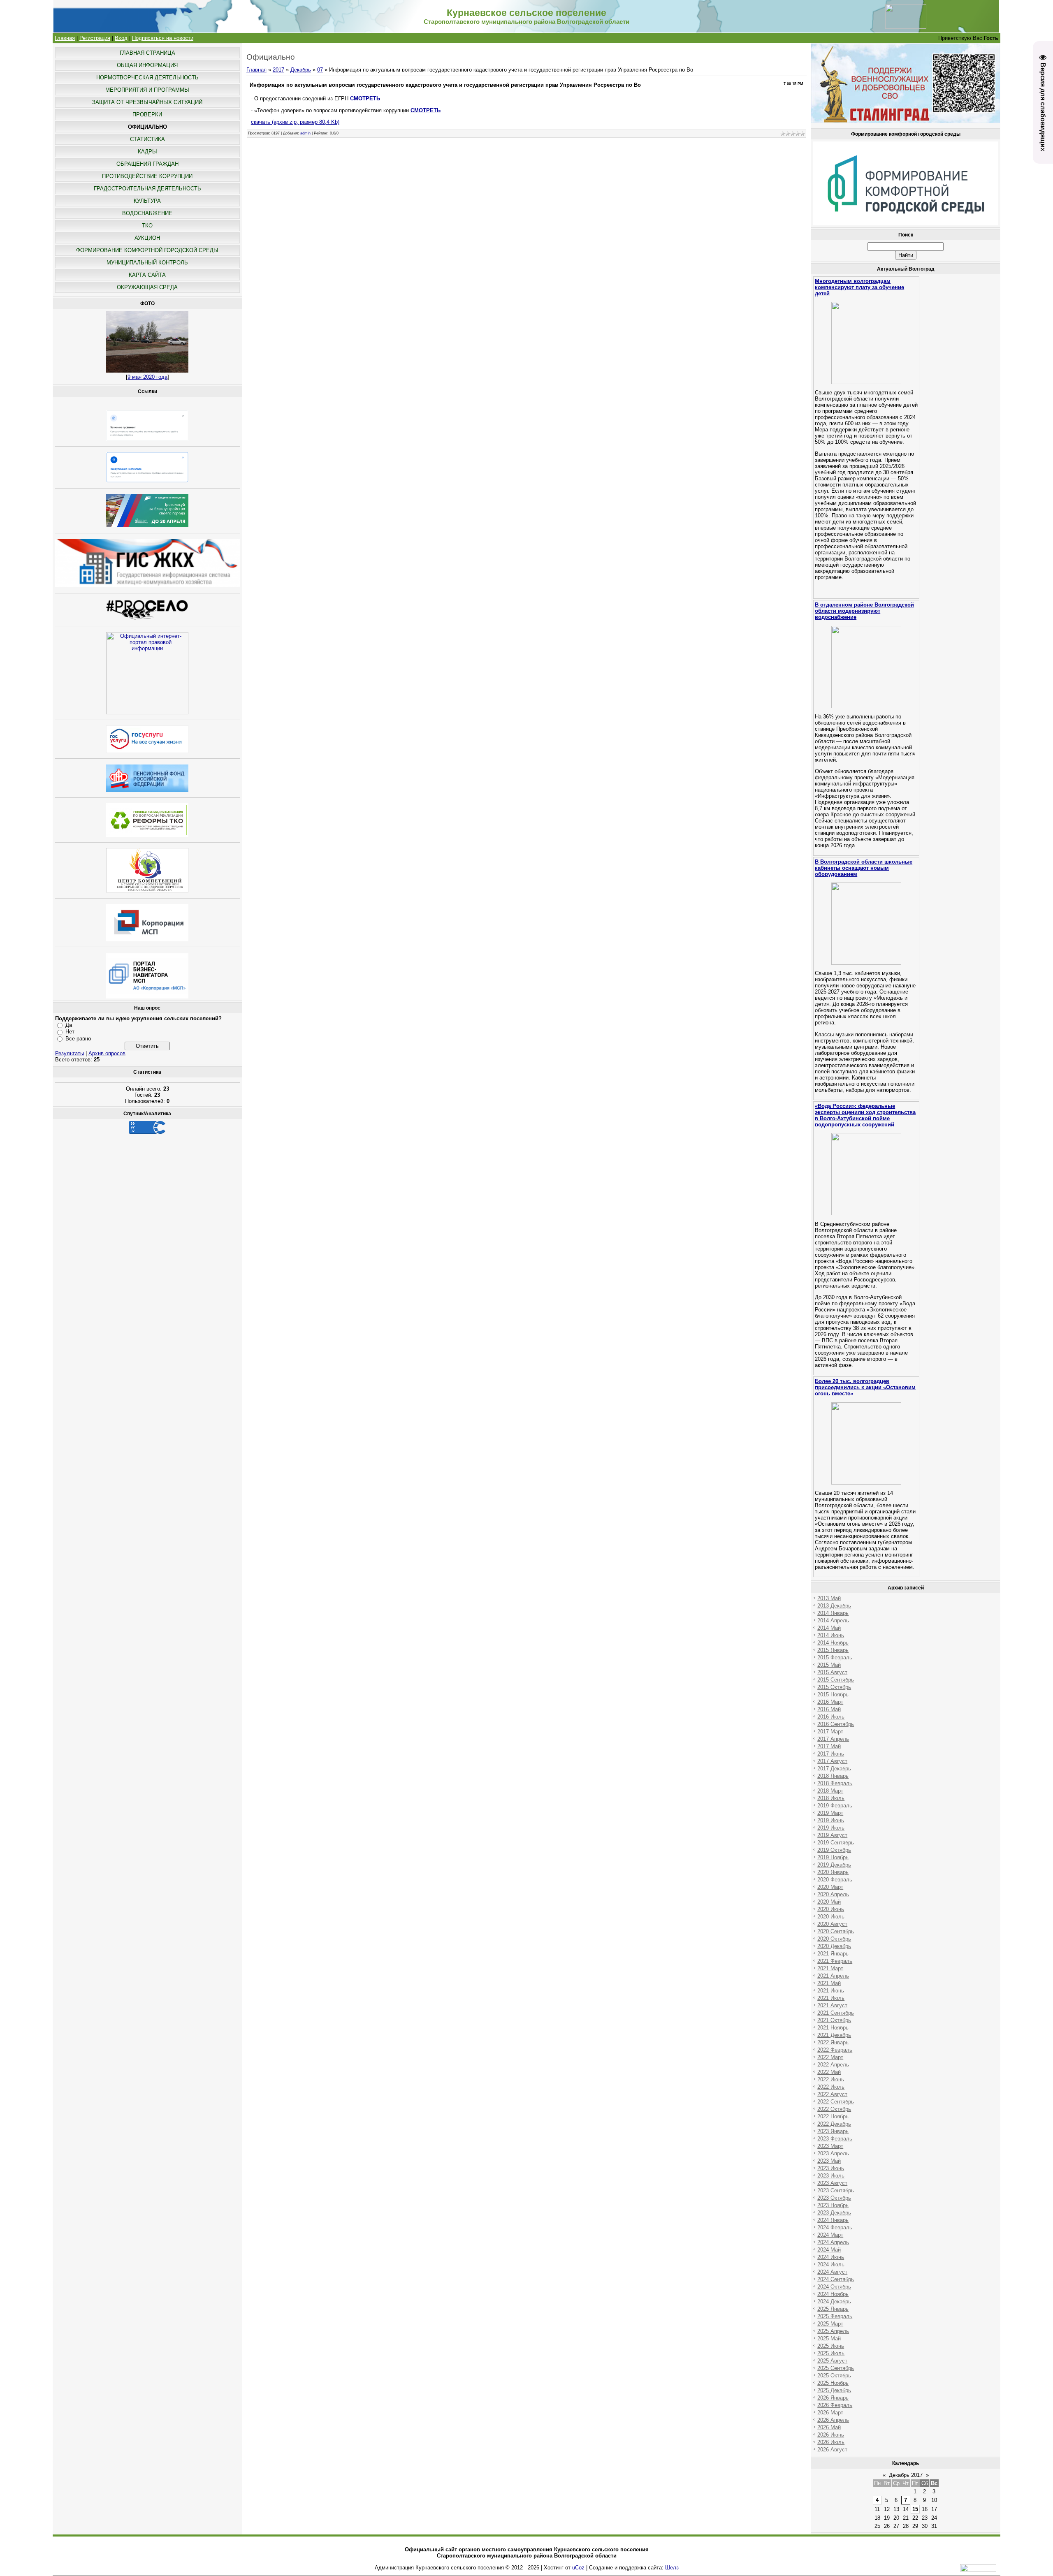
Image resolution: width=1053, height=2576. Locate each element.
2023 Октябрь (834, 2198)
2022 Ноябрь (833, 2116)
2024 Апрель (833, 2242)
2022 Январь (833, 2042)
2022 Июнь (831, 2079)
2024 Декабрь (834, 2301)
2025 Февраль (835, 2316)
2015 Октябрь (834, 1687)
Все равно (78, 1039)
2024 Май (829, 2250)
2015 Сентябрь (836, 1680)
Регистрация (95, 38)
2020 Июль (831, 1917)
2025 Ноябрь (833, 2383)
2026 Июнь (831, 2435)
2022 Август (832, 2094)
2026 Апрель (833, 2420)
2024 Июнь (831, 2257)
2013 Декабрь (834, 1606)
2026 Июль (831, 2442)
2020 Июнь (831, 1909)
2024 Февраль (835, 2227)
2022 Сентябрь (836, 2102)
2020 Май (829, 1902)
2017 (278, 70)
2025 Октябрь (834, 2376)
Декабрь (301, 70)
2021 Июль (831, 1998)
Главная (65, 38)
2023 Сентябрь (836, 2190)
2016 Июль (831, 1717)
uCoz (578, 2568)
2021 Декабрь (834, 2035)
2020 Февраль (835, 1880)
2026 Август (832, 2450)
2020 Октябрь (834, 1939)
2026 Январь (833, 2398)
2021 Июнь (831, 1991)
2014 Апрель (833, 1620)
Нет (70, 1032)
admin (305, 133)
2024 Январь (833, 2220)
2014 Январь (833, 1613)
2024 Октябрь (834, 2287)
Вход (121, 38)
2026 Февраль (835, 2405)
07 (320, 70)
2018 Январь (833, 1776)
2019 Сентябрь (836, 1843)
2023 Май (829, 2161)
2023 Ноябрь (833, 2205)
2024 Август (832, 2272)
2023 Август (832, 2183)
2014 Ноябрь (833, 1643)
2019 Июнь (831, 1820)
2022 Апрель (833, 2065)
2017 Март (830, 1732)
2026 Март (830, 2413)
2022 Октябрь (834, 2109)
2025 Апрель (833, 2331)
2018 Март (830, 1791)
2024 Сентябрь (836, 2279)
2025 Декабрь (834, 2390)
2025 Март (830, 2324)
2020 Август (832, 1924)
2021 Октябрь (834, 2020)
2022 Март (830, 2057)
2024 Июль (831, 2264)
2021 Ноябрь (833, 2028)
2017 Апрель (833, 1739)
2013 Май (829, 1598)
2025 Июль (831, 2353)
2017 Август (832, 1761)
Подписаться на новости (163, 38)
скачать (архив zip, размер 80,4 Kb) (295, 122)
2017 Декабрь (834, 1769)
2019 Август (832, 1835)
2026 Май (829, 2427)
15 (915, 2509)
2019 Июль (831, 1828)
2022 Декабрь (834, 2124)
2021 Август (832, 2005)
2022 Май (829, 2072)
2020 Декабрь (834, 1946)
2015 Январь (833, 1650)
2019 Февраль (835, 1806)
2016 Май (829, 1709)
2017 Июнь (831, 1754)
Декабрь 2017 (906, 2475)
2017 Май (829, 1746)
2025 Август (832, 2361)
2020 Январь (833, 1872)
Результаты (70, 1053)
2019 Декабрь (834, 1865)
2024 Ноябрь (833, 2294)
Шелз (672, 2568)
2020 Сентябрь (836, 1931)
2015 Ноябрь (833, 1695)
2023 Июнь (831, 2168)
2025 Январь (833, 2309)
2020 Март (830, 1887)
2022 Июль (831, 2087)
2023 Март (830, 2146)
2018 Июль (831, 1798)
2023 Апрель (833, 2153)
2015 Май (829, 1665)
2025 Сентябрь (836, 2368)
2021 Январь (833, 1954)
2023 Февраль (835, 2139)
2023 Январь (833, 2131)
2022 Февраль (835, 2050)
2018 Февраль (835, 1783)
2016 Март (830, 1702)
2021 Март (830, 1968)
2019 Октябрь (834, 1850)
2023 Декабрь (834, 2213)
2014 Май (829, 1628)
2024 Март (830, 2235)
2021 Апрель (833, 1976)
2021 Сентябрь (836, 2013)
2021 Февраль (835, 1961)
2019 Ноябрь (833, 1857)
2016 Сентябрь (836, 1724)
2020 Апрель (833, 1894)
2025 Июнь (831, 2346)
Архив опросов (107, 1053)
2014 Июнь (831, 1635)
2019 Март (830, 1813)
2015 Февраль (835, 1657)
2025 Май (829, 2339)
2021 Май (829, 1983)
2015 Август (832, 1672)
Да (69, 1025)
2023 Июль (831, 2176)
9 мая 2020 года (147, 377)
